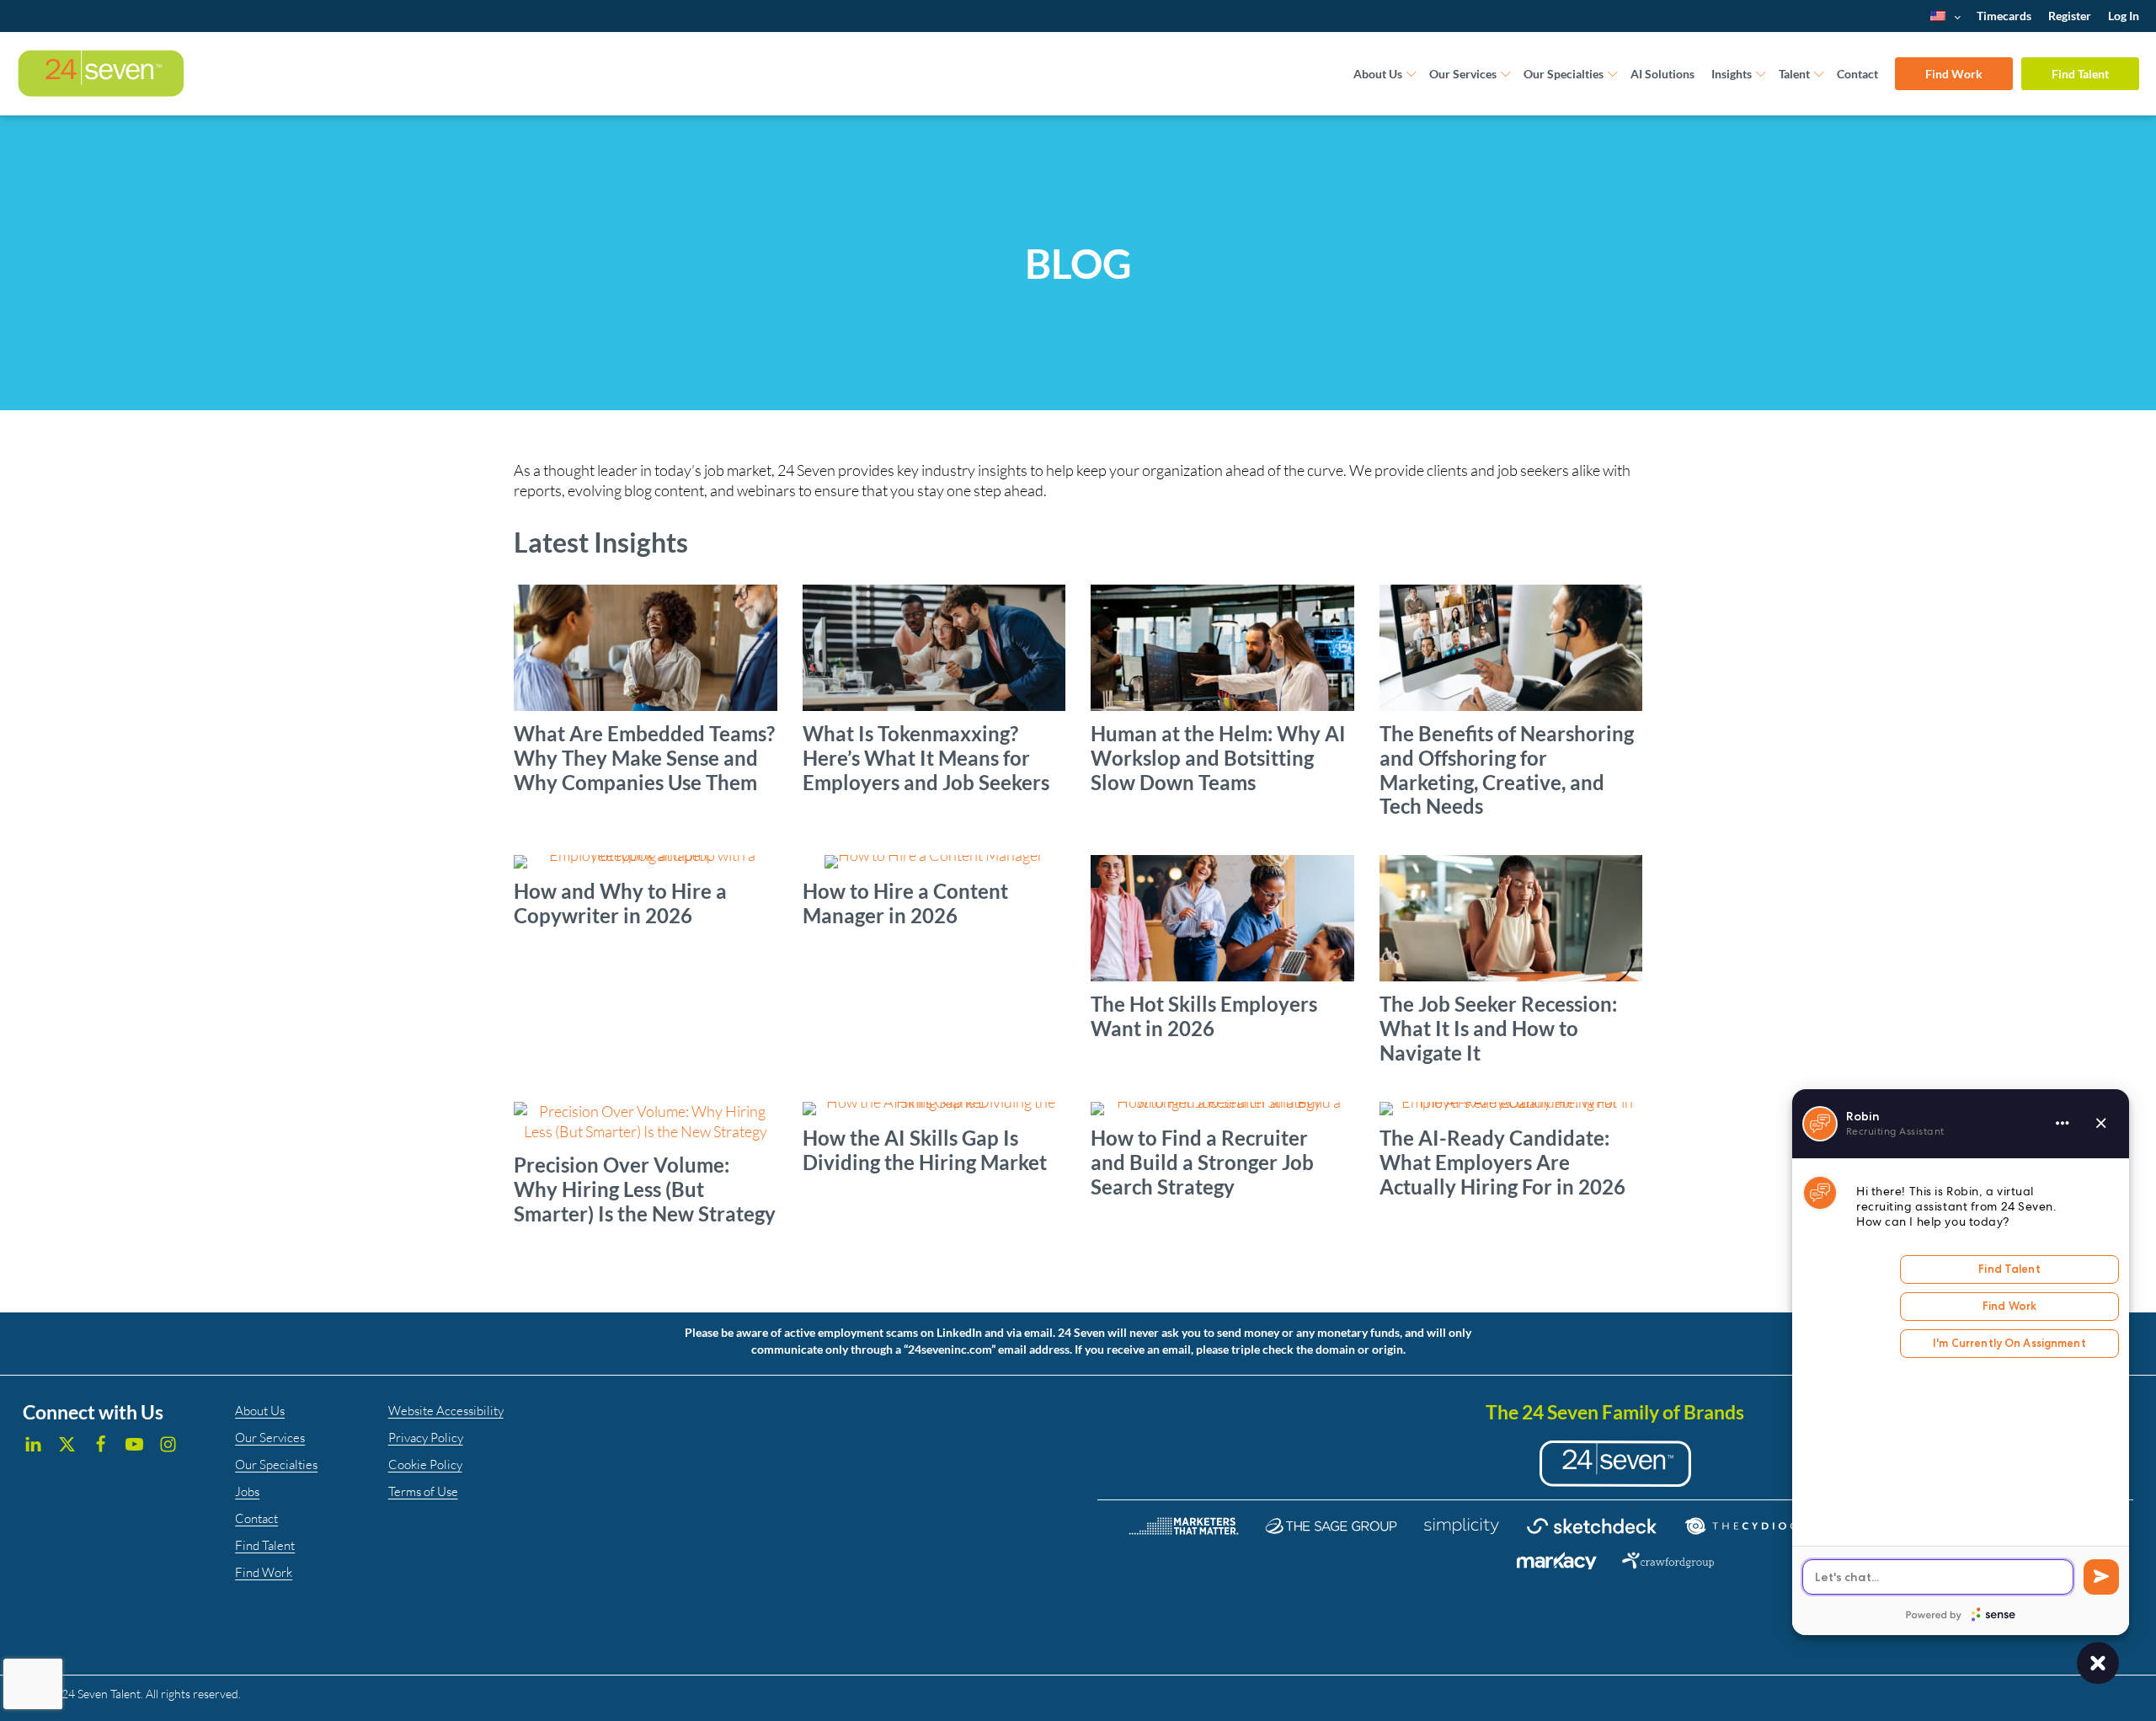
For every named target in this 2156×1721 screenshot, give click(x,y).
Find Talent (2080, 74)
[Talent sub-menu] (1819, 75)
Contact (1857, 74)
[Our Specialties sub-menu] (1613, 75)
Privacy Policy (426, 1438)
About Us (1378, 74)
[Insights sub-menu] (1761, 75)
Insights (1732, 74)
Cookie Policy (425, 1464)
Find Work (1954, 74)
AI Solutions (1662, 74)
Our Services (1463, 74)
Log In (2124, 16)
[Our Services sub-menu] (1506, 75)
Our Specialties (1564, 74)
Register (2070, 16)
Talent (1794, 74)
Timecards (2004, 16)
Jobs (247, 1491)
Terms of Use (423, 1491)
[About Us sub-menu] (1412, 75)
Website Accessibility (446, 1411)
